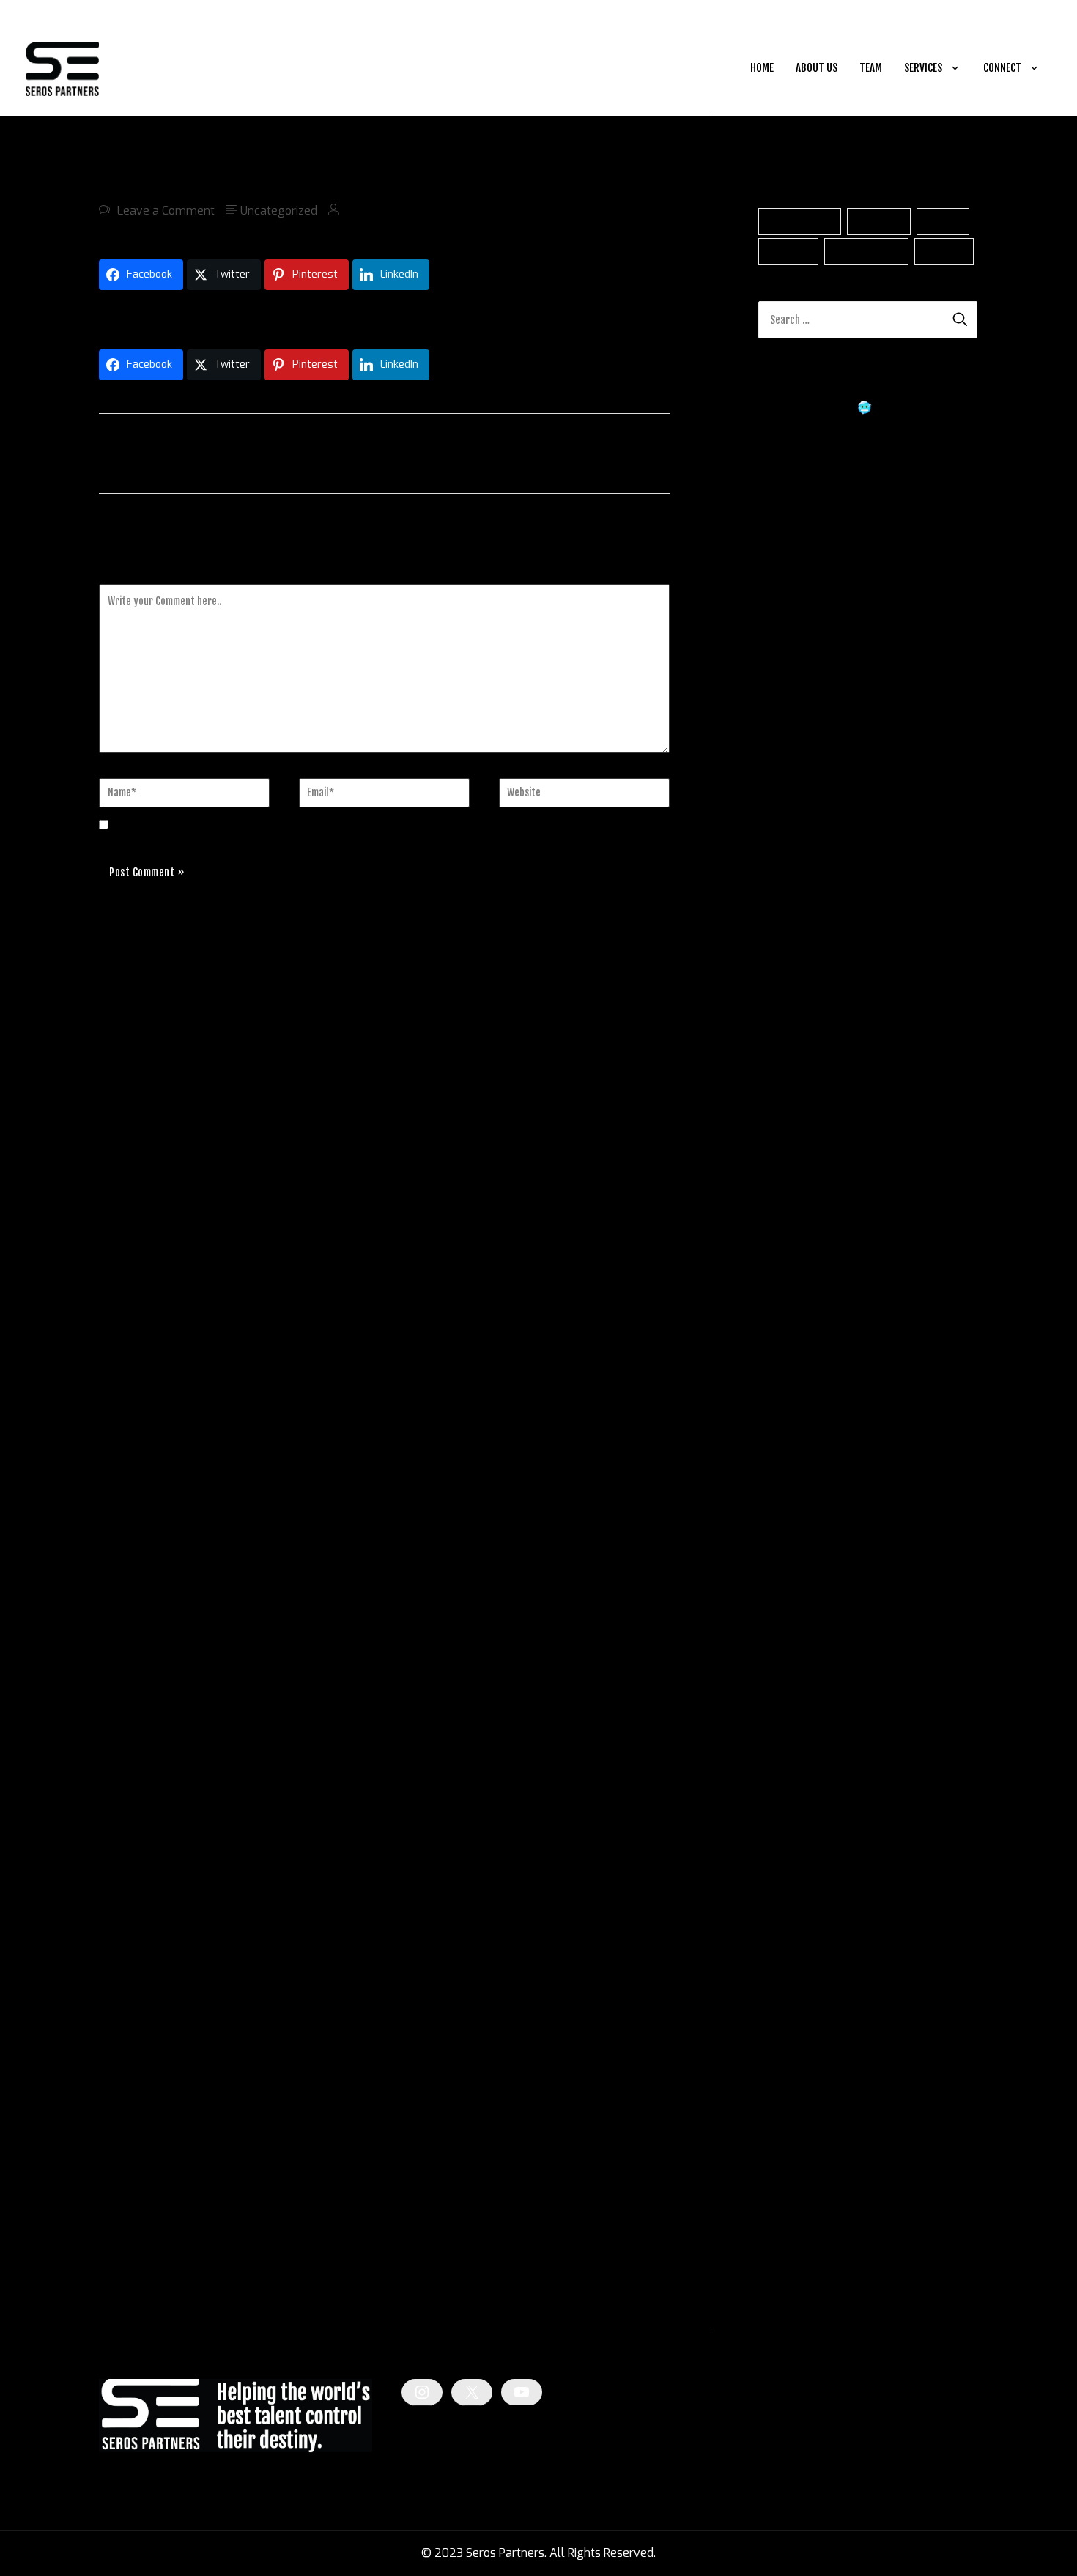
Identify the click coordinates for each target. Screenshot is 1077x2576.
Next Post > (634, 452)
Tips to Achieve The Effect (871, 953)
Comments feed (801, 2256)
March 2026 (791, 1222)
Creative (789, 252)
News (773, 2096)
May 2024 (785, 1803)
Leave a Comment (166, 211)
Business (879, 222)
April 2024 (787, 1829)
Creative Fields (797, 2069)
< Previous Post (146, 452)
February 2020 (799, 1961)
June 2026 (787, 1143)
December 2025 (802, 1302)
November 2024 (802, 1644)
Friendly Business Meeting (882, 839)
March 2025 (791, 1539)
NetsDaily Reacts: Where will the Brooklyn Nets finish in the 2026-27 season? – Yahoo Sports (853, 481)
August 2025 (794, 1407)
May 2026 (786, 1170)
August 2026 (794, 1091)
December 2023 (802, 1935)
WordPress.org (797, 2283)
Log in (774, 2203)
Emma (776, 839)
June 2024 (786, 1776)
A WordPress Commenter (826, 770)
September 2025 (804, 1381)
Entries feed (790, 2230)
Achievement (800, 222)
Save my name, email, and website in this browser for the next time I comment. (329, 825)
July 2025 (785, 1433)
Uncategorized (279, 211)
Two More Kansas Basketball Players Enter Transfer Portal (256, 316)
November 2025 (803, 1328)
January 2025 (795, 1592)
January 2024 (795, 1908)
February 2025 (799, 1565)
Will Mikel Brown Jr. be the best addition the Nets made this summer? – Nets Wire (863, 554)
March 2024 (791, 1855)
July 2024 (785, 1750)
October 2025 (796, 1354)
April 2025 (787, 1513)
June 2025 (787, 1460)
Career (943, 222)
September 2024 (804, 1697)
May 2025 (786, 1486)
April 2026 (787, 1196)
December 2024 (802, 1618)
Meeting (944, 252)
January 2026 (795, 1275)
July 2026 (785, 1117)
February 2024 (798, 1882)
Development (867, 252)
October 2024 (795, 1671)
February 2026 (799, 1249)
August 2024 (793, 1724)
